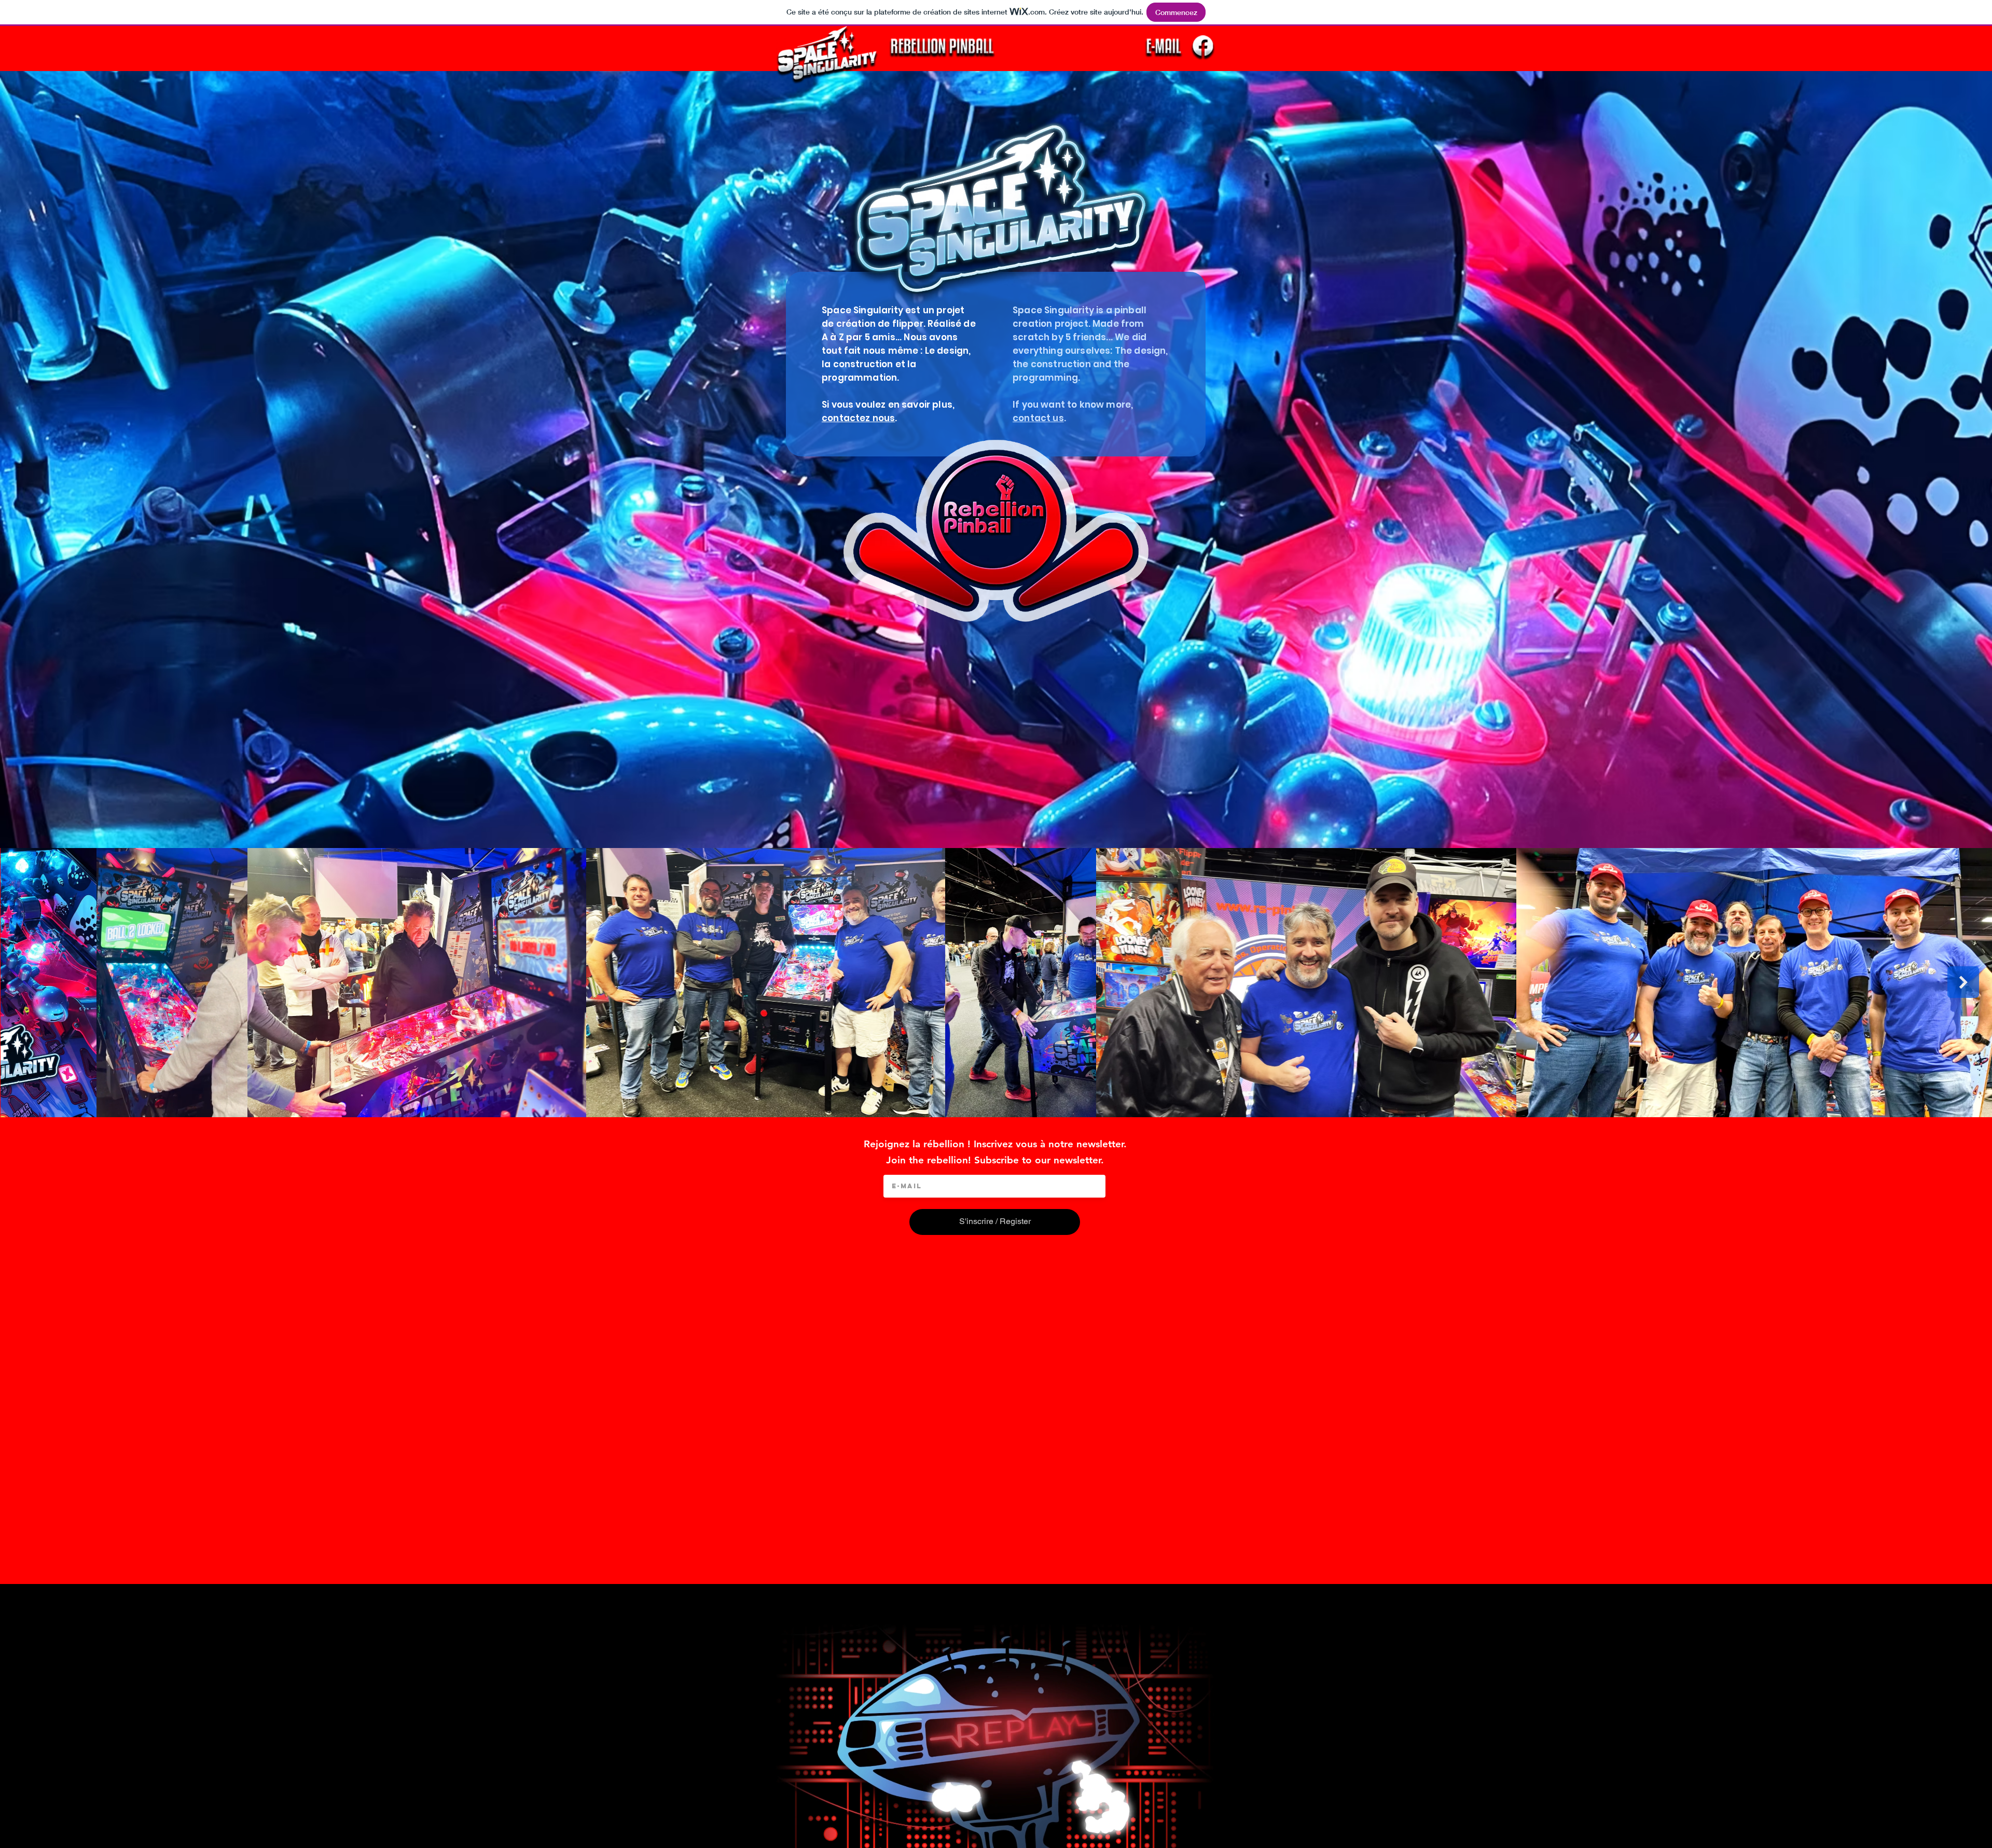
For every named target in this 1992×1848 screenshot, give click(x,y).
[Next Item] (1963, 982)
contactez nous (858, 418)
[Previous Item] (29, 982)
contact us (1038, 418)
